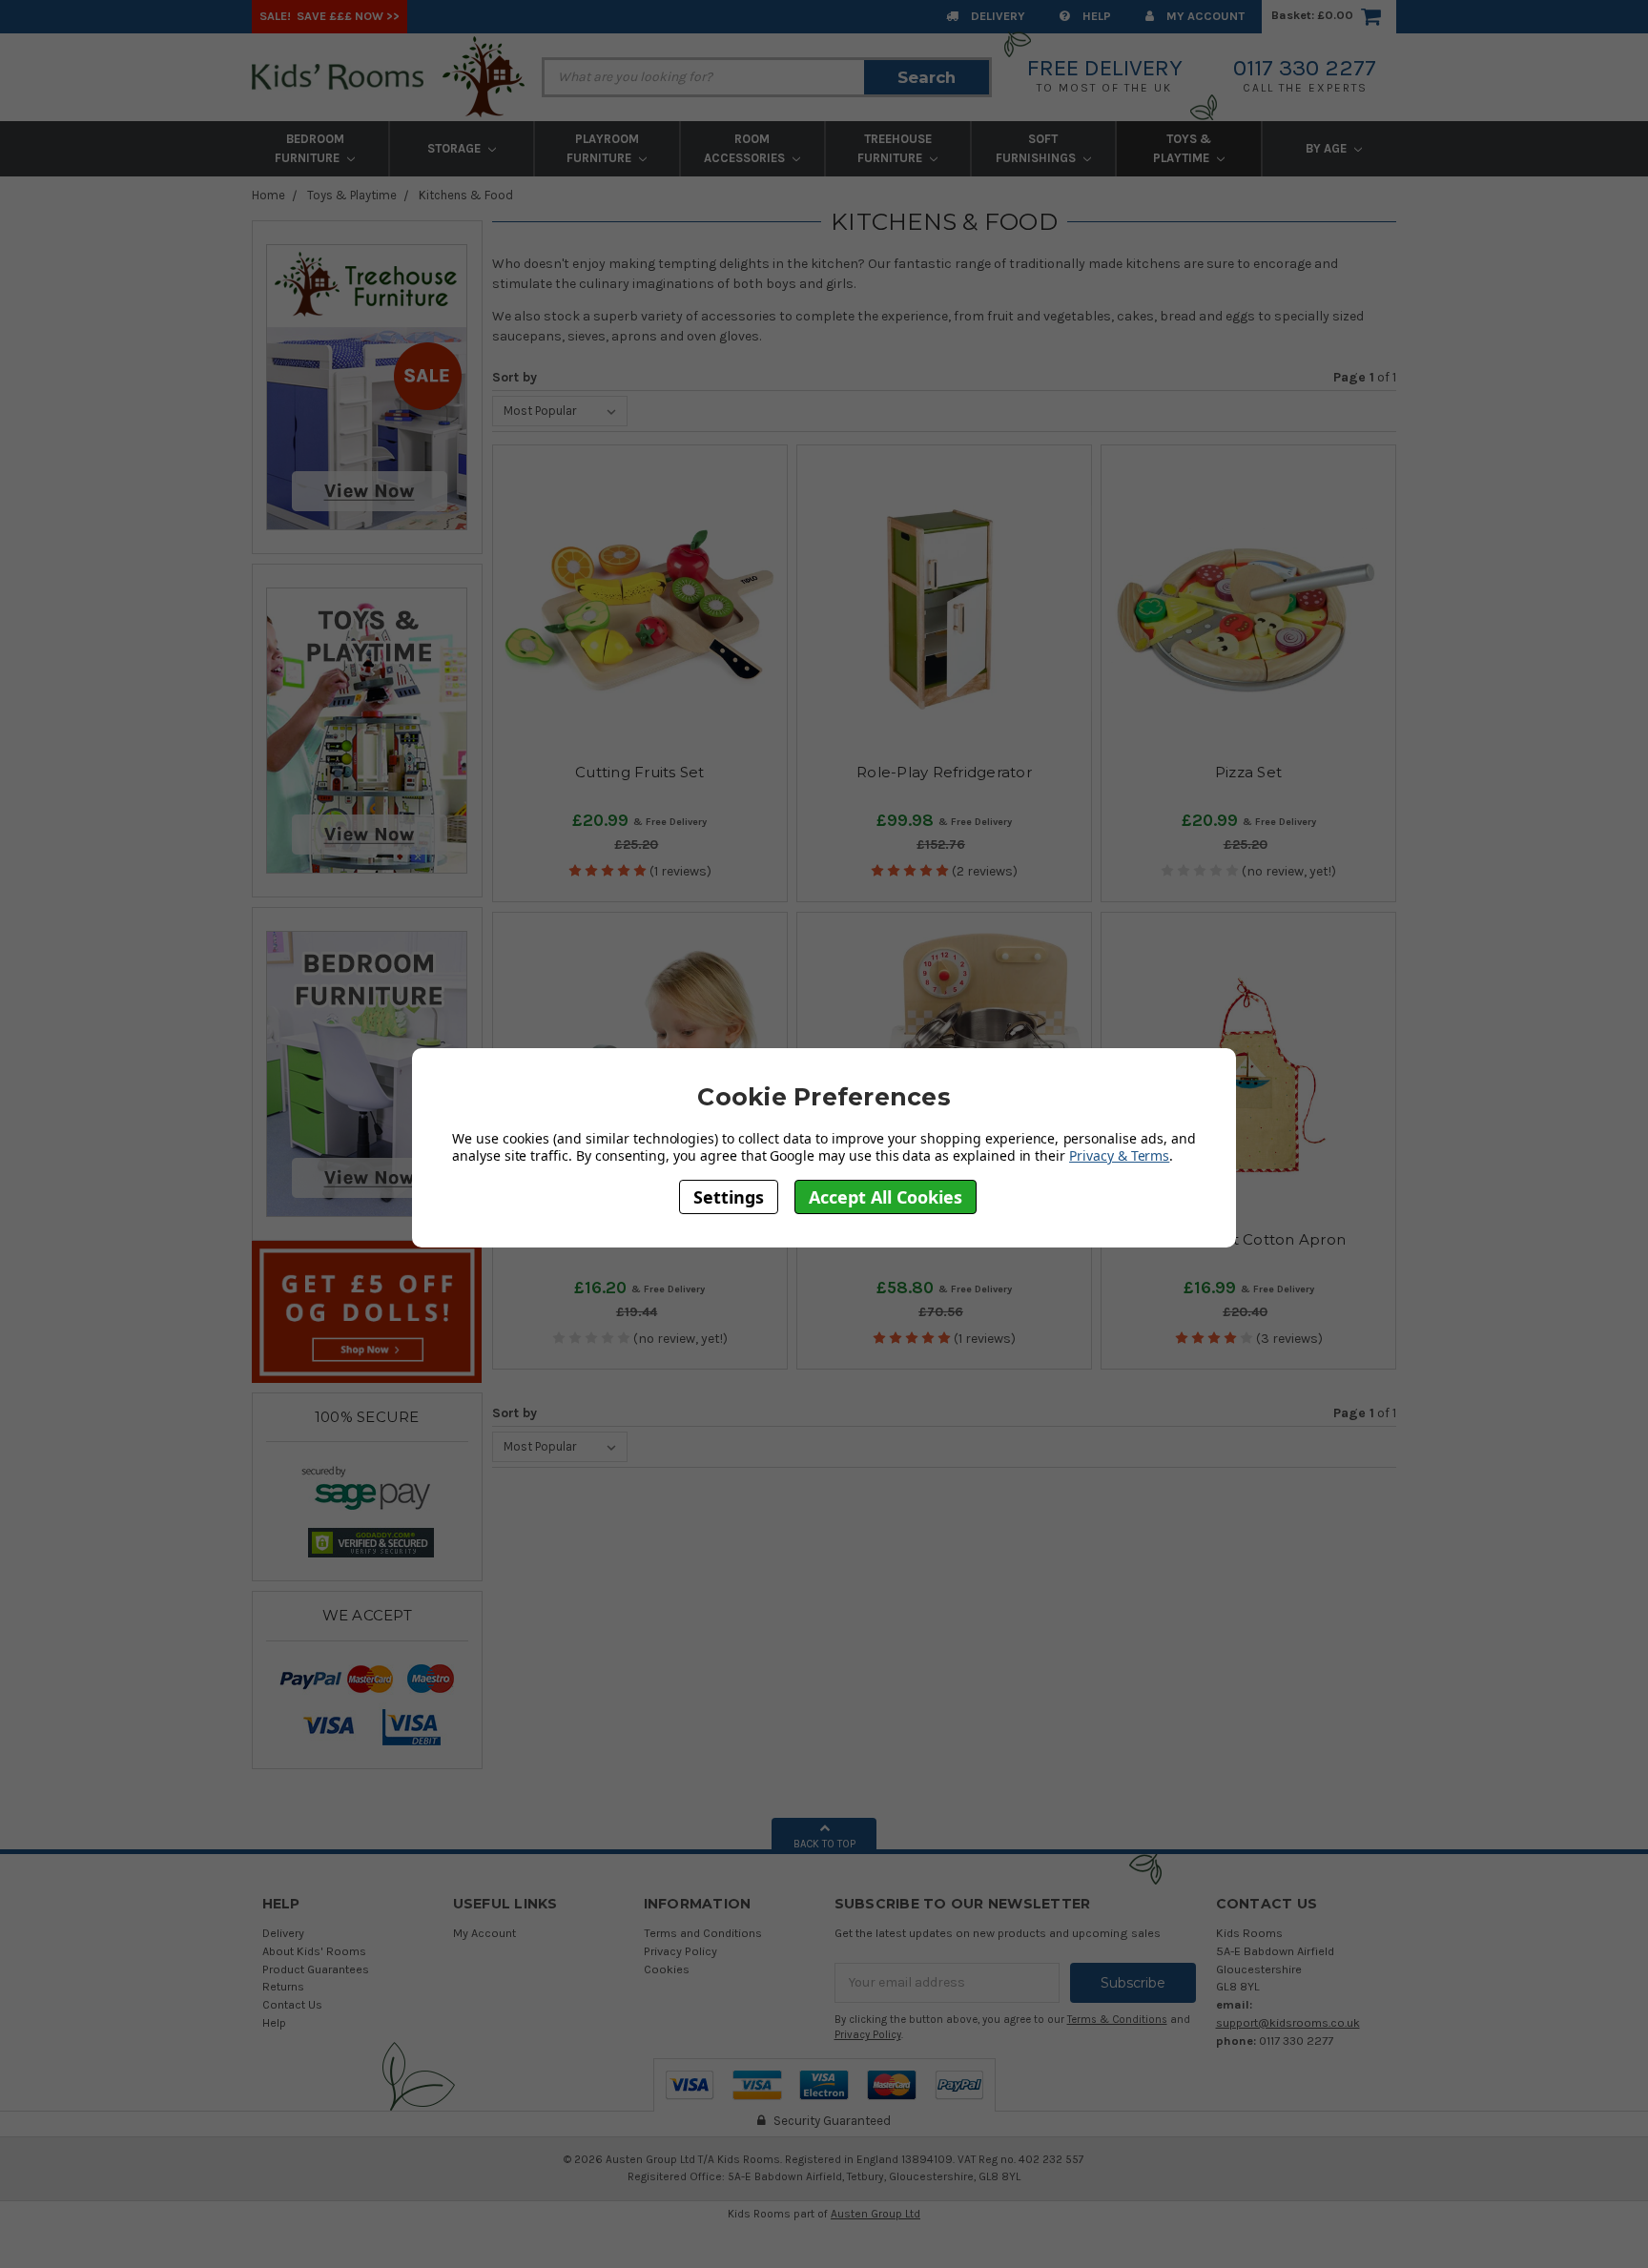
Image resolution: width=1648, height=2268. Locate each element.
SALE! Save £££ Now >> (330, 16)
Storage (455, 148)
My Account (1204, 16)
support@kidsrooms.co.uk (1288, 2022)
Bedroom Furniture (309, 148)
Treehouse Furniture (895, 148)
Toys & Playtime (1183, 148)
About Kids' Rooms (314, 1951)
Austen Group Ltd (875, 2214)
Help (1095, 16)
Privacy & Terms (1119, 1155)
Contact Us (292, 2004)
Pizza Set (1248, 772)
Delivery (997, 16)
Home (268, 195)
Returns (283, 1986)
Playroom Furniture (603, 148)
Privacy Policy (680, 1951)
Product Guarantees (316, 1969)
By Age (1328, 148)
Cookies (667, 1969)
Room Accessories (746, 148)
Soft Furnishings (1037, 148)
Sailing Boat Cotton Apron (1248, 1239)
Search (927, 77)
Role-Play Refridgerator (944, 772)
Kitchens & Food (466, 195)
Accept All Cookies (886, 1196)
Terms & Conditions (1117, 2020)
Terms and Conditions (703, 1933)
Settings (729, 1196)
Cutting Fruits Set (640, 772)
